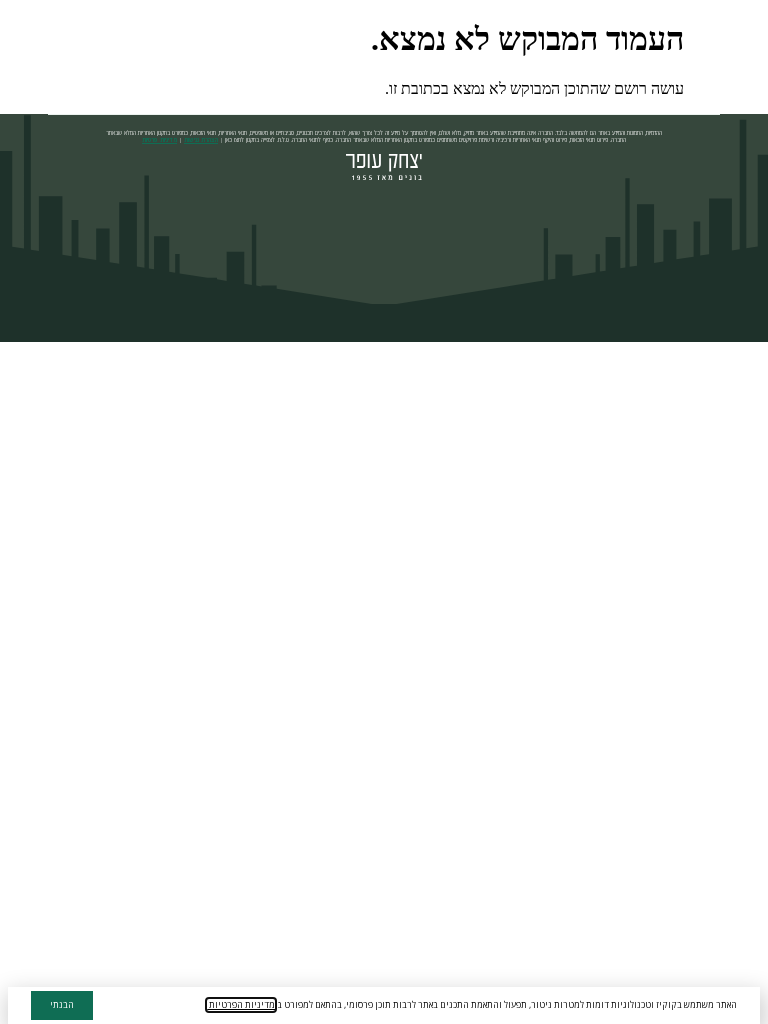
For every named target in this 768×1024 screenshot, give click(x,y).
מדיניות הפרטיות (241, 1005)
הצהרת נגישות (201, 140)
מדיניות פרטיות (159, 140)
